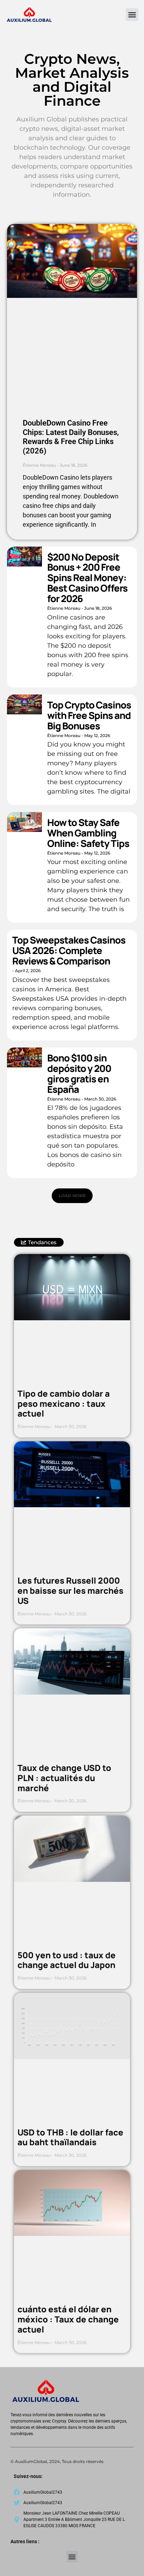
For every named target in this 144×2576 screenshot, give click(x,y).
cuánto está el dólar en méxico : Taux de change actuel (68, 2319)
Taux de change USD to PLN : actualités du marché (64, 1778)
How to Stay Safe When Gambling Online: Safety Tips (88, 833)
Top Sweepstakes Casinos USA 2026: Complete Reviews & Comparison (69, 950)
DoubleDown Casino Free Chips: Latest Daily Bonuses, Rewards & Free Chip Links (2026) (71, 437)
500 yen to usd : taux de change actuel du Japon (67, 1960)
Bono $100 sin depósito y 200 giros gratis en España (79, 1073)
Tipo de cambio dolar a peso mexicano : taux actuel (64, 1403)
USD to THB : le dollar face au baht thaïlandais (70, 2137)
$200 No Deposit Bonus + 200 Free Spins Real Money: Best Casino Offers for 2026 (87, 578)
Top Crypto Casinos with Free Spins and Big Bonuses (89, 715)
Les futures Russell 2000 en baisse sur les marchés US (70, 1590)
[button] (132, 15)
